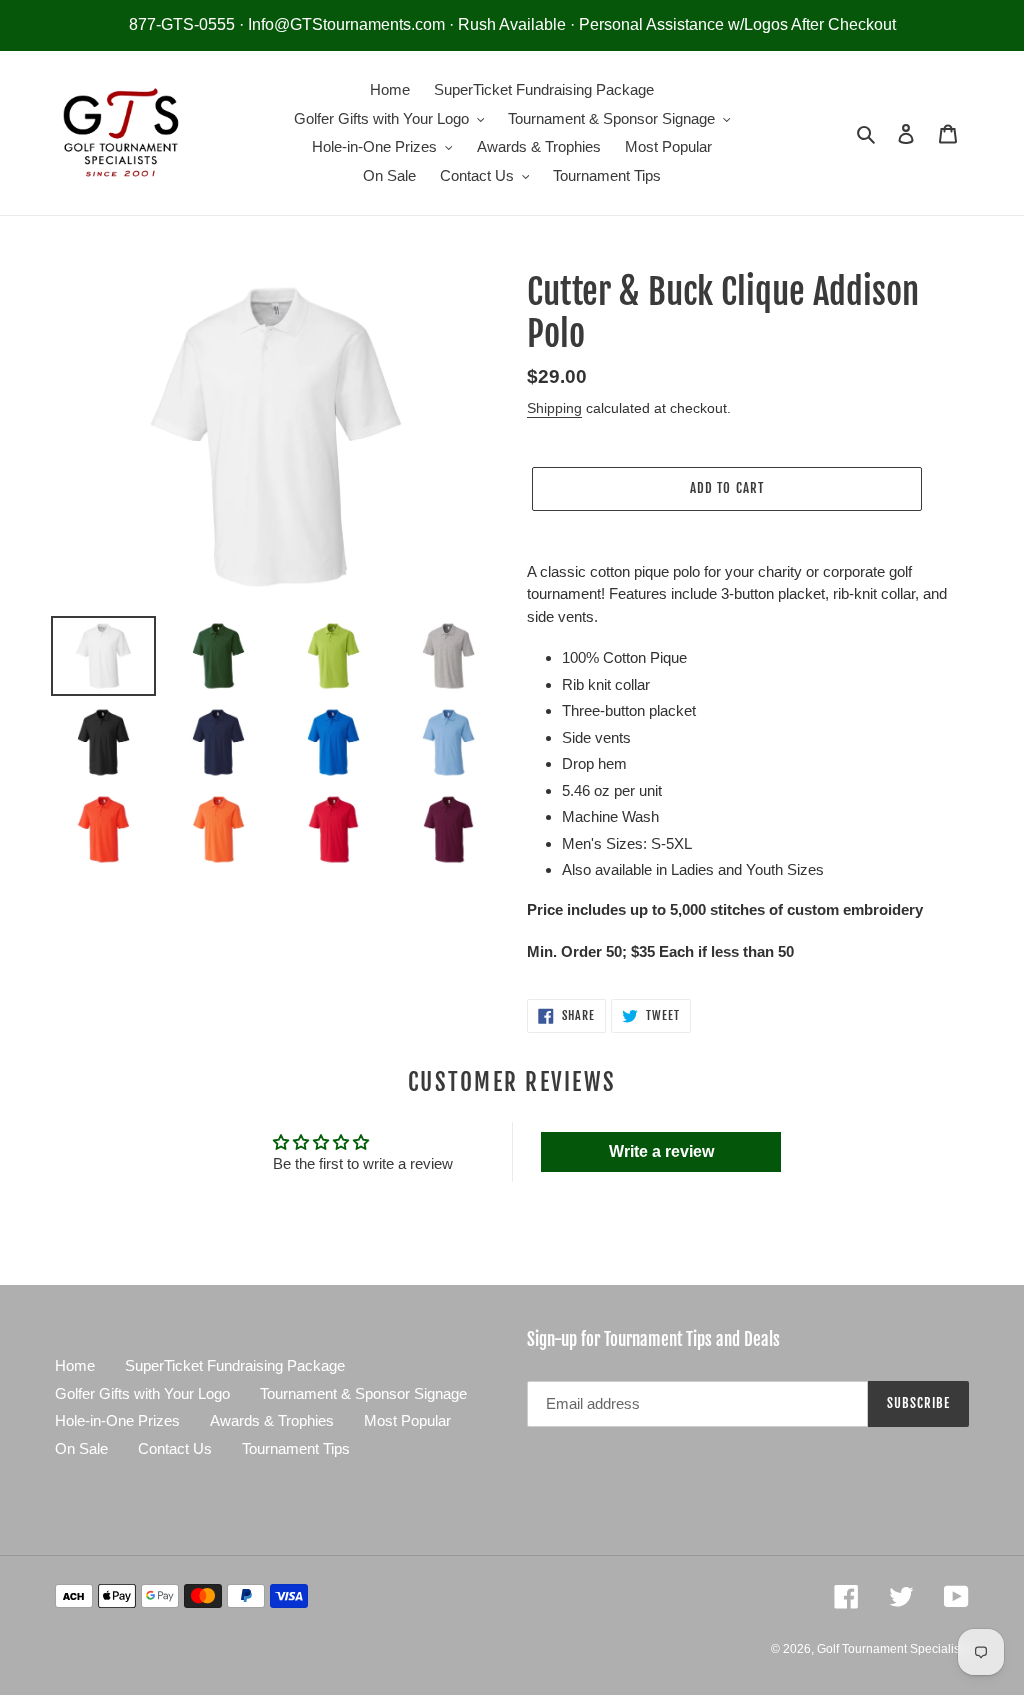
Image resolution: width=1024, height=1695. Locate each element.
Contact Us (175, 1448)
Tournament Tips (296, 1448)
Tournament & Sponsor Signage (363, 1393)
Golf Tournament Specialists (893, 1649)
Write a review (661, 1151)
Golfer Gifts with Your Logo (142, 1393)
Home (75, 1365)
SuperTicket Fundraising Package (235, 1365)
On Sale (81, 1448)
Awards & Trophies (272, 1420)
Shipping (554, 408)
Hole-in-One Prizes (117, 1420)
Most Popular (407, 1420)
